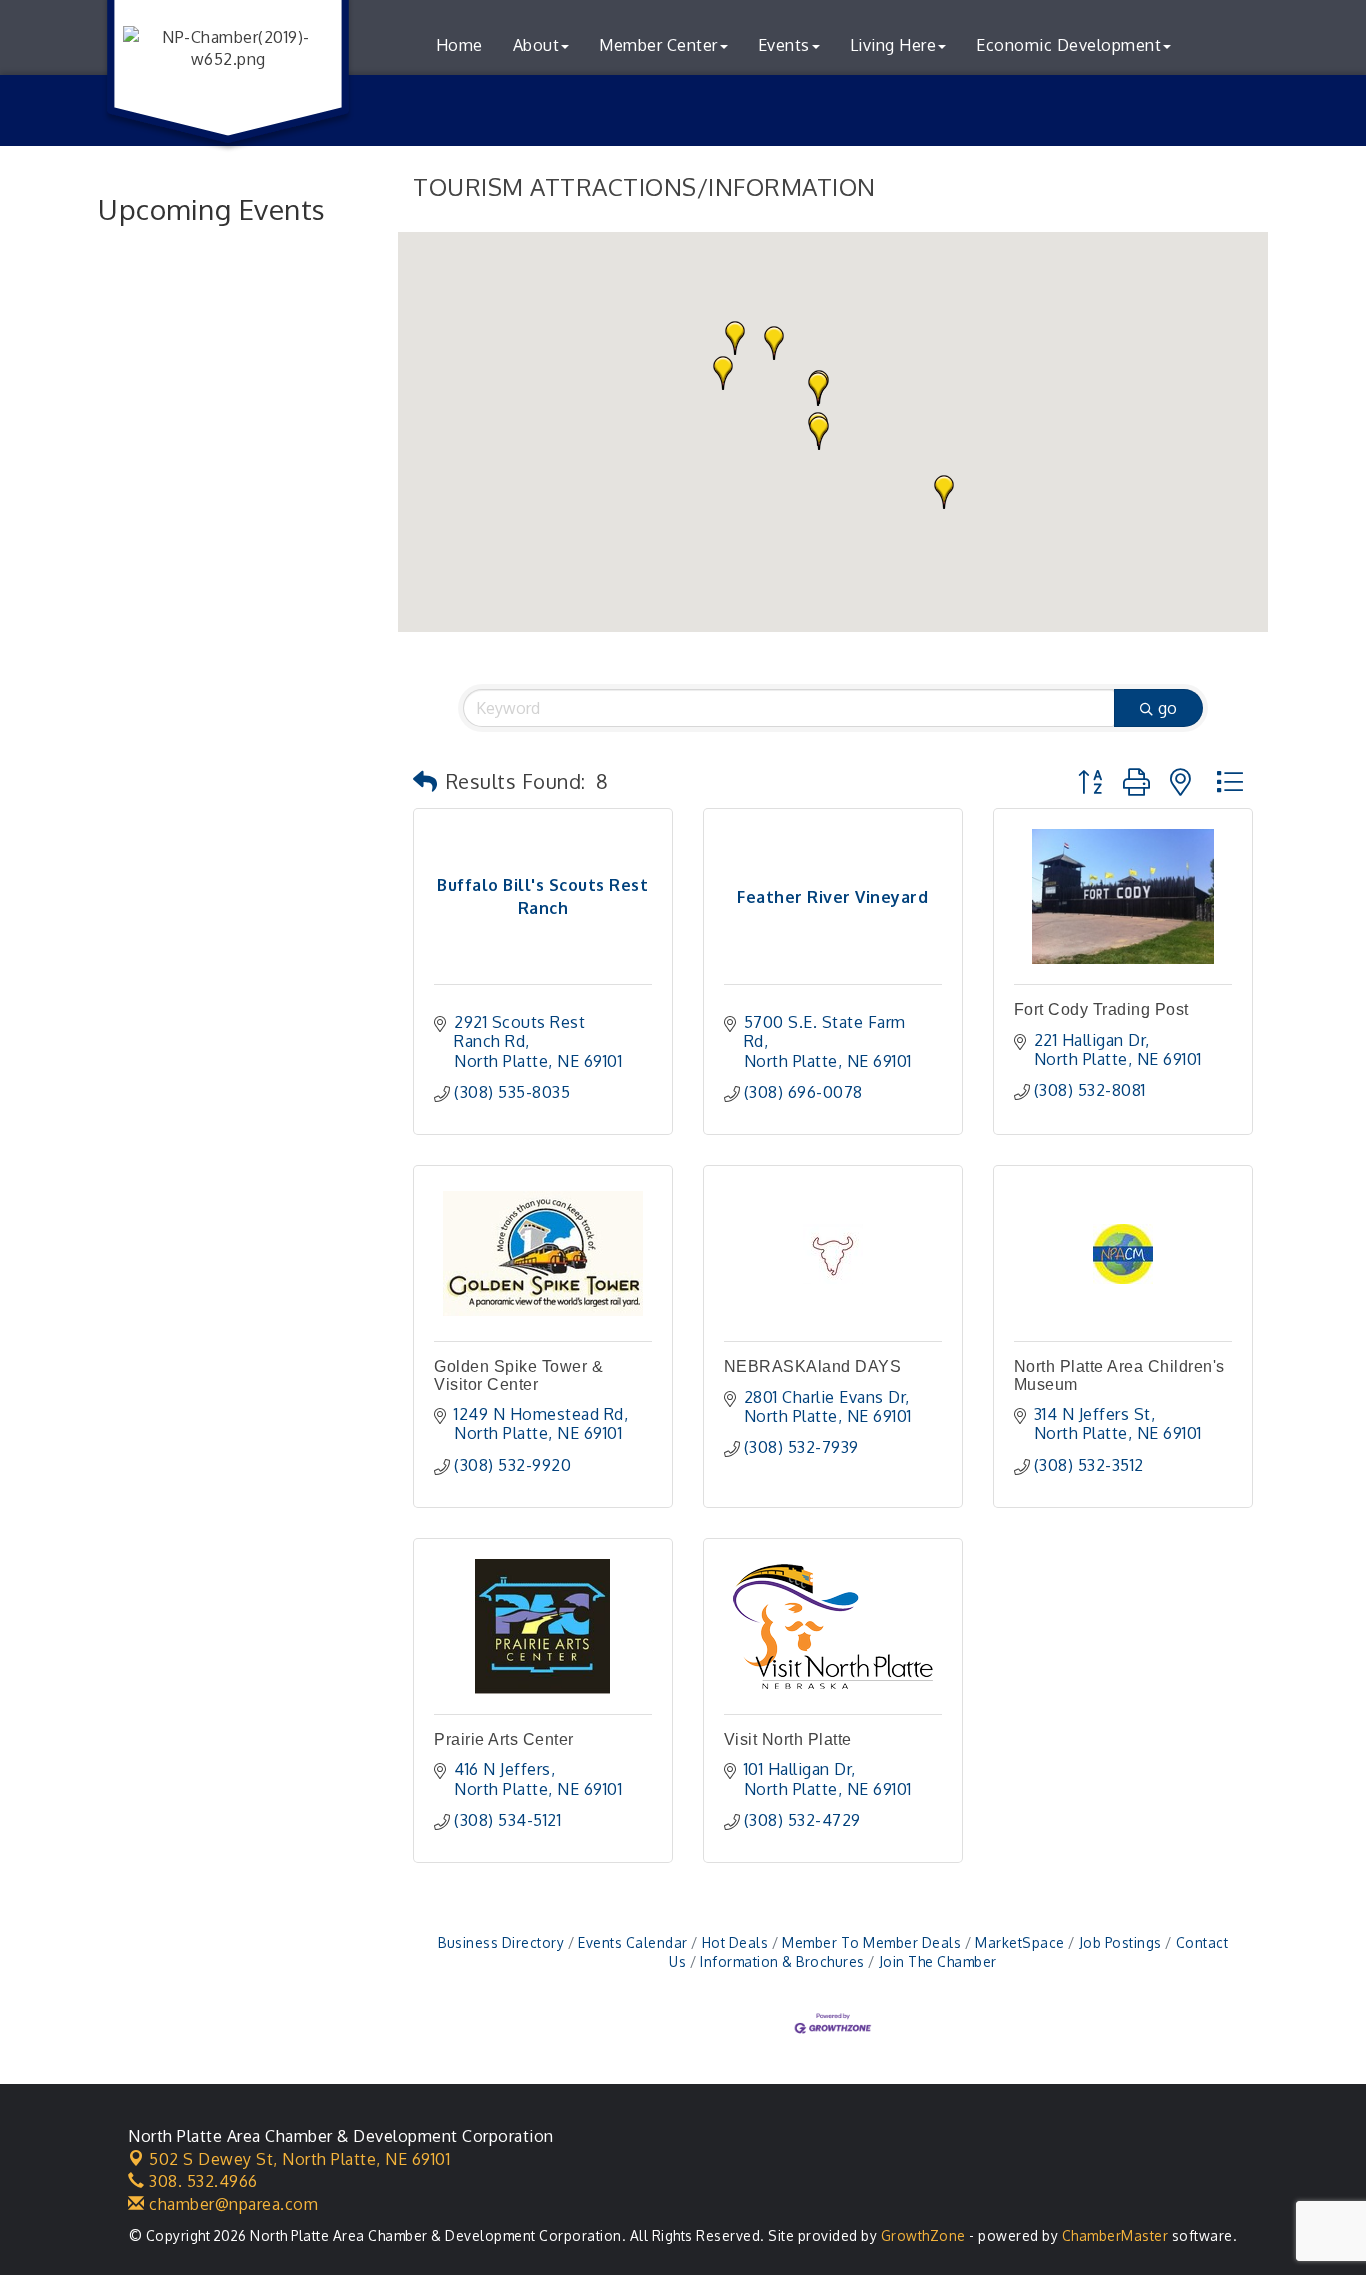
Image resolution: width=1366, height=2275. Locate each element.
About (536, 45)
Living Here (893, 45)
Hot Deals (735, 1942)
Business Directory (501, 1942)
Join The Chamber (938, 1961)
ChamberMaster (1115, 2235)
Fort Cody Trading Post (1101, 1009)
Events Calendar (633, 1942)
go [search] (1167, 708)
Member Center (658, 45)
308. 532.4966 (201, 2181)
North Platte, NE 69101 (299, 2159)
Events (784, 45)
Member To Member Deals (871, 1942)
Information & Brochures (782, 1961)
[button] (819, 433)
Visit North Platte (788, 1739)
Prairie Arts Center (504, 1739)
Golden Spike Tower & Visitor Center (518, 1375)
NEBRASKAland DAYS (813, 1366)
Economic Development (1068, 45)
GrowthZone (923, 2235)
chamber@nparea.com (231, 2204)
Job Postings (1120, 1942)
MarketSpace (1020, 1942)
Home (459, 45)
